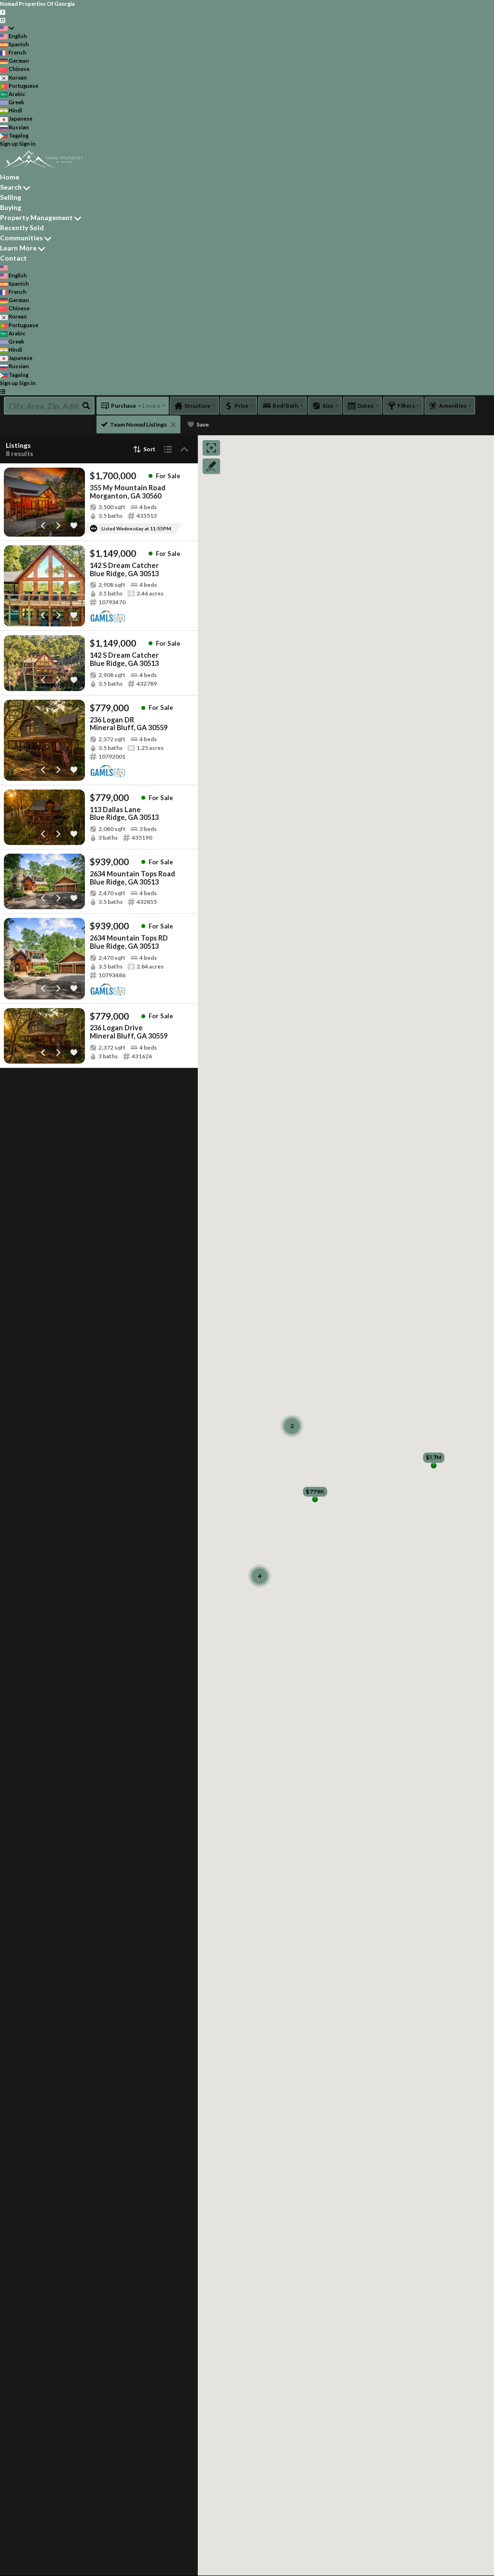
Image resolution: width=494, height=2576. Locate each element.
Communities (21, 238)
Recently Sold (22, 228)
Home (10, 177)
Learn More (18, 248)
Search (11, 187)
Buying (11, 207)
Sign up (9, 144)
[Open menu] (3, 391)
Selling (11, 197)
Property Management (36, 217)
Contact (14, 258)
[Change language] (7, 28)
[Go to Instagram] (3, 20)
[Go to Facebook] (3, 12)
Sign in (27, 144)
